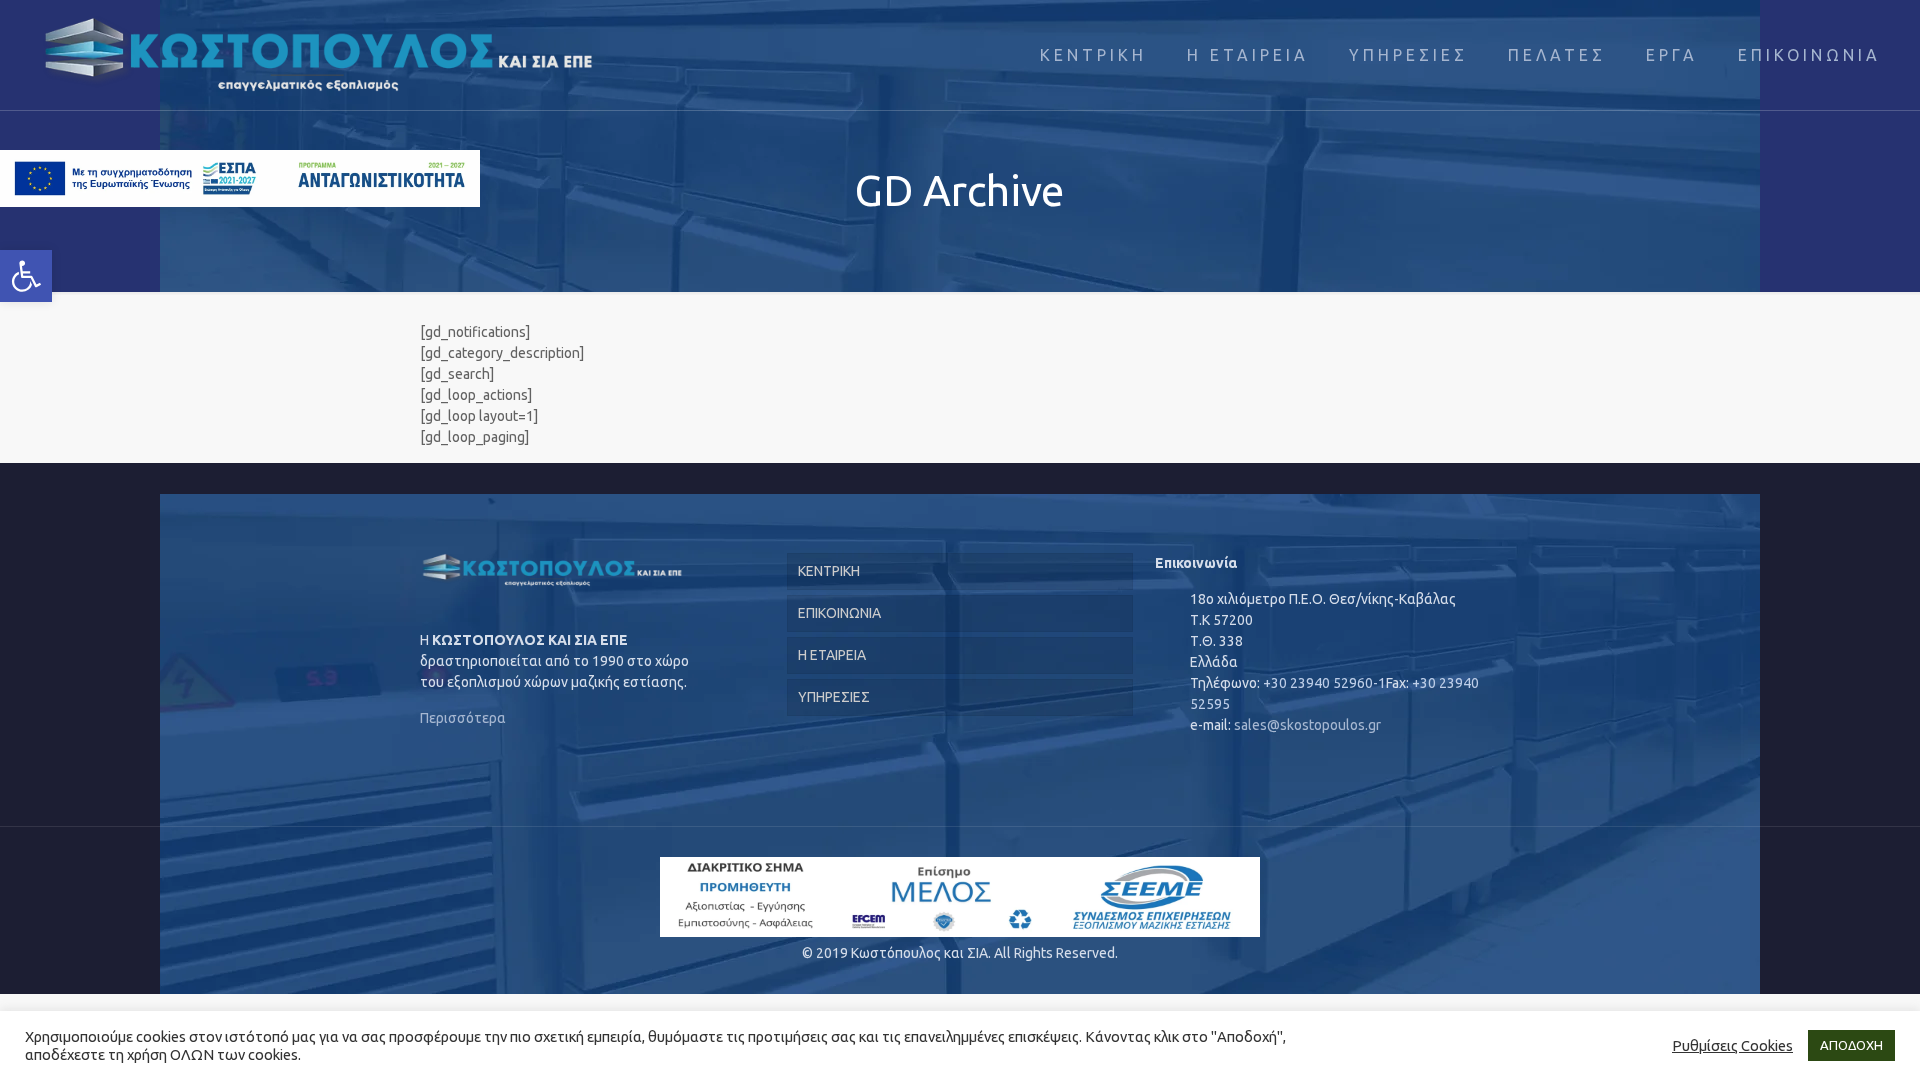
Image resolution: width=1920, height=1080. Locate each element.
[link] (26, 276)
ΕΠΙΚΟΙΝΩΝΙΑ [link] (839, 613)
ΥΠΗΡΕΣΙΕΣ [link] (834, 697)
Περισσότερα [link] (463, 718)
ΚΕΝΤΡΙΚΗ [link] (829, 571)
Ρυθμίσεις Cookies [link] (1732, 1045)
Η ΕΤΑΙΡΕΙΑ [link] (832, 655)
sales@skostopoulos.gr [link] (1307, 725)
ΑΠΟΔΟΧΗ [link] (1851, 1045)
